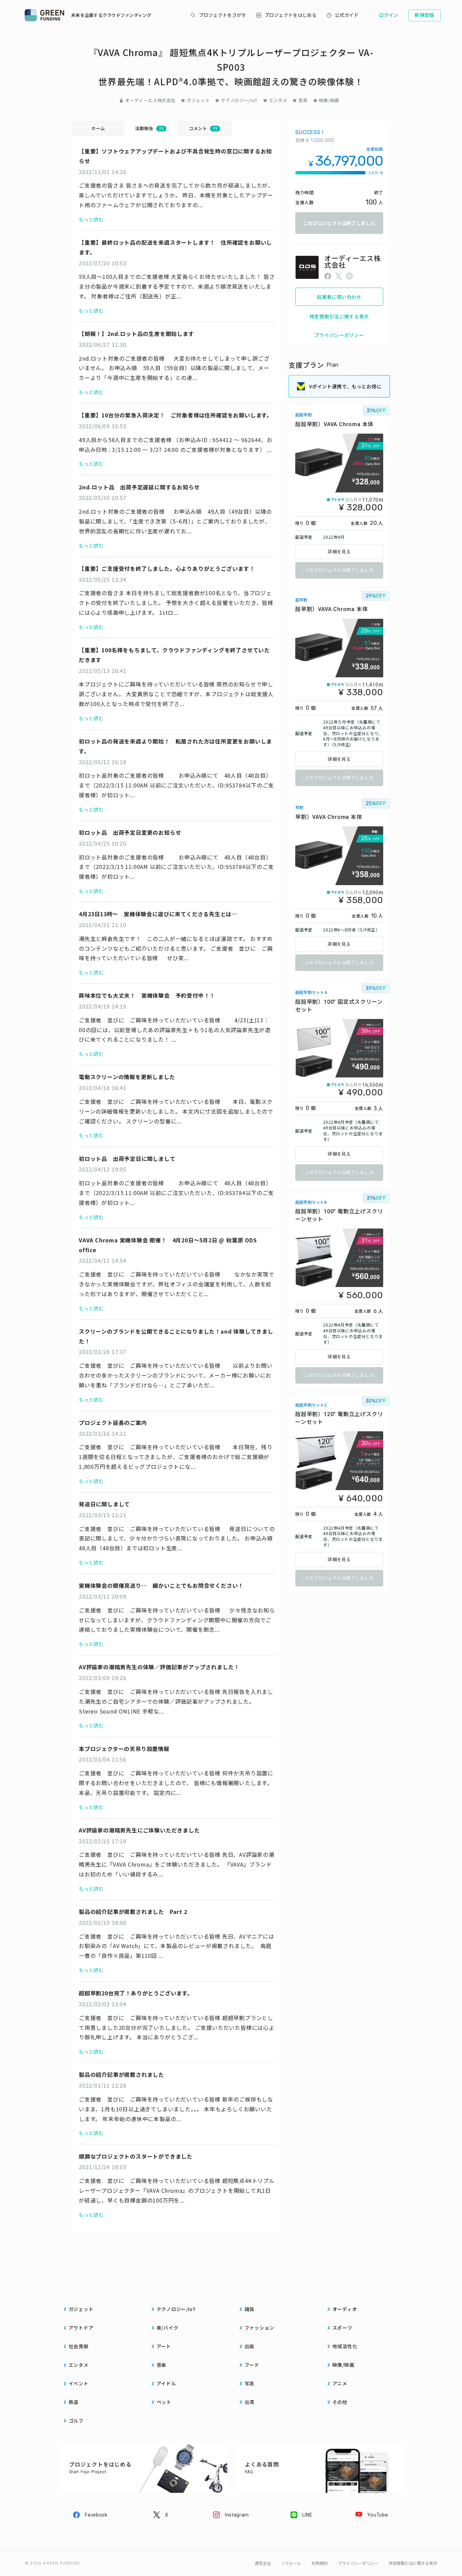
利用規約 (320, 2563)
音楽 (303, 100)
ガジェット (198, 100)
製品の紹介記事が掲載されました (121, 2074)
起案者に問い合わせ (339, 297)
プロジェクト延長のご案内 (113, 1423)
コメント (203, 128)
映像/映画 (329, 100)
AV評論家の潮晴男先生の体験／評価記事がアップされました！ (159, 1667)
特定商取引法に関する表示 (339, 316)
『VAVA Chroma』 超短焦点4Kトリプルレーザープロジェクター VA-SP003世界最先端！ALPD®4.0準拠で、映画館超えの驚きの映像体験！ (231, 67)
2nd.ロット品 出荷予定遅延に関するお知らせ (139, 487)
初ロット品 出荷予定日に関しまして (127, 1159)
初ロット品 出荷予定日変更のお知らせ (130, 832)
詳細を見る (339, 552)
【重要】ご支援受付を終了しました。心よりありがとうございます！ (167, 568)
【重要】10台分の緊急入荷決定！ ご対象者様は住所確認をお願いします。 (176, 415)
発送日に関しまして (104, 1504)
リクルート (291, 2563)
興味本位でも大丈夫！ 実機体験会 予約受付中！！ (147, 995)
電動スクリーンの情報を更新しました (127, 1077)
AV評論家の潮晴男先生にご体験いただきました (139, 1830)
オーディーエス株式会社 (150, 100)
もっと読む (91, 219)
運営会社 (263, 2563)
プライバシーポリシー (339, 335)
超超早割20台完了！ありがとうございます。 (136, 1993)
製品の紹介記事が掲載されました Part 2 (133, 1912)
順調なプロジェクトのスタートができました (136, 2156)
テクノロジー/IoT (239, 100)
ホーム (98, 128)
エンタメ (278, 100)
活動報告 (149, 128)
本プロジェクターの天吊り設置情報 (124, 1749)
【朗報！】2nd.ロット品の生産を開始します (136, 334)
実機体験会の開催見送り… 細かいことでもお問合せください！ (161, 1585)
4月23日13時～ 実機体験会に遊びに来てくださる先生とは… (158, 914)
